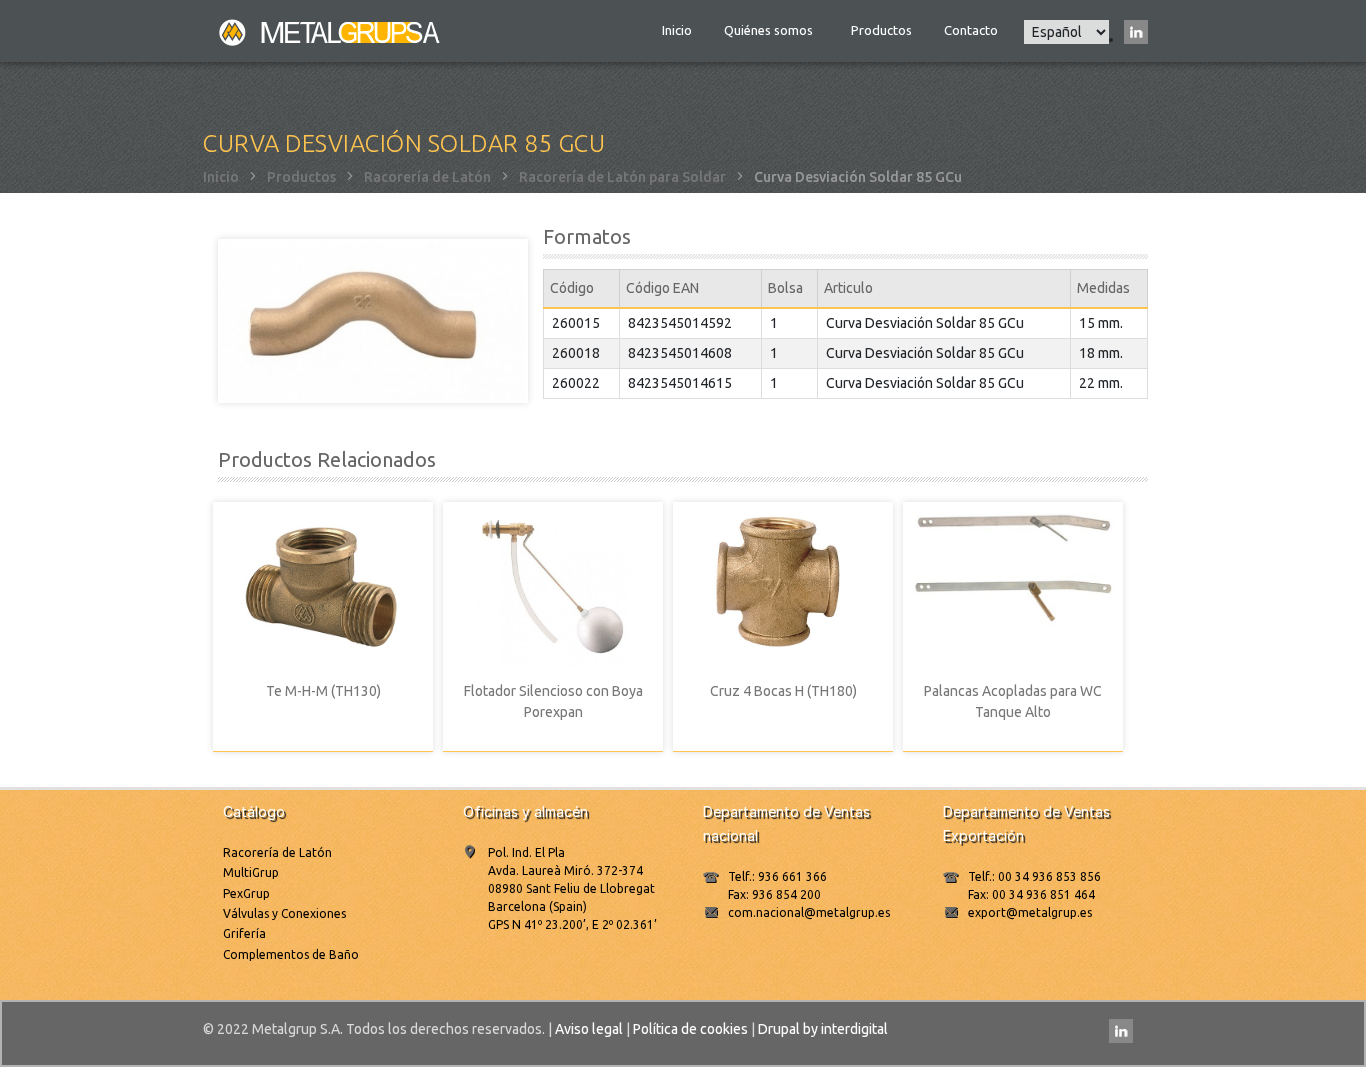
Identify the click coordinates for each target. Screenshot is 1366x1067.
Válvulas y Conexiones (284, 913)
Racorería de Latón (427, 177)
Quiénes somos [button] (770, 30)
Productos (881, 30)
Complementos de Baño (291, 954)
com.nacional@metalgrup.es (809, 912)
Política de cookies (690, 1029)
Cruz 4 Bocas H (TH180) (783, 691)
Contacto (971, 30)
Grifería (244, 933)
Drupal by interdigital (823, 1029)
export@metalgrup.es (1030, 912)
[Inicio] (331, 31)
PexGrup (246, 893)
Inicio (677, 30)
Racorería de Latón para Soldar (622, 177)
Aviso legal (589, 1029)
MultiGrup (251, 872)
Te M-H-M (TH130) (323, 691)
